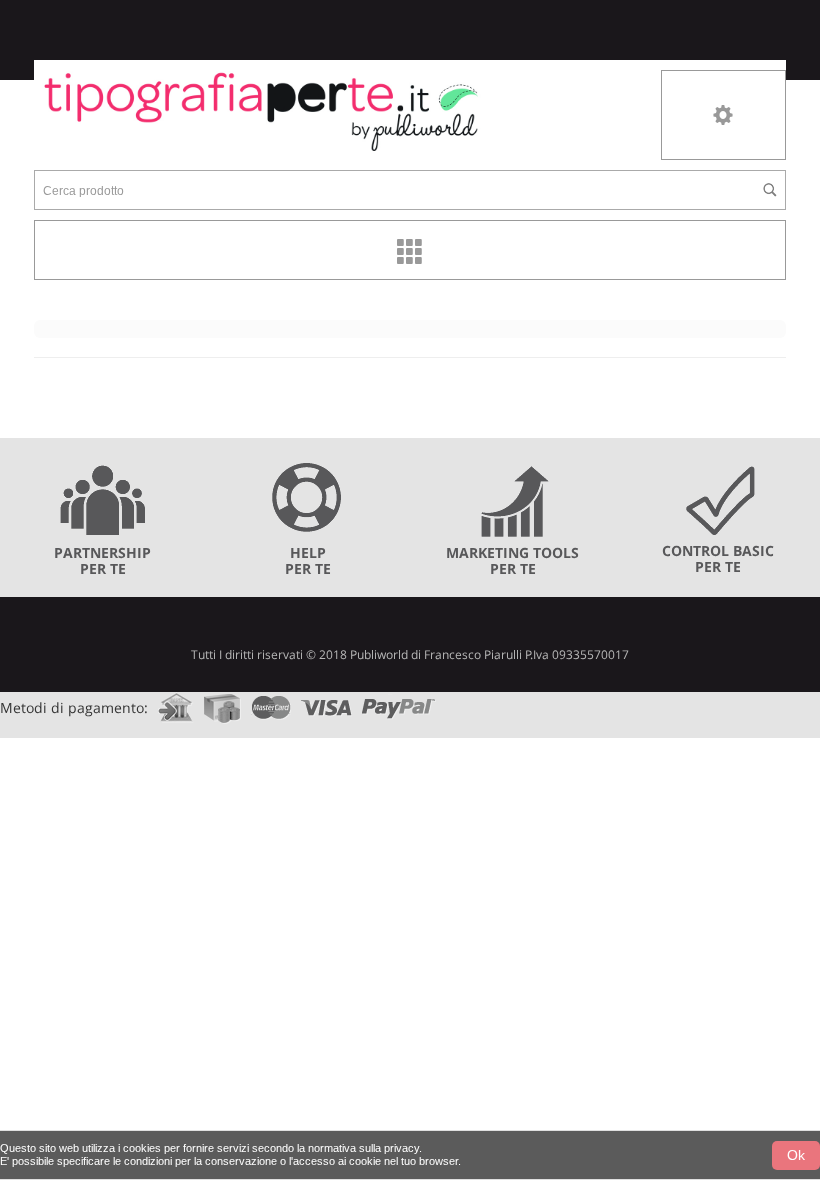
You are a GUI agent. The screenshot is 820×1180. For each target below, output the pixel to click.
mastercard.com (271, 701)
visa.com (326, 701)
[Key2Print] (261, 110)
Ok (796, 1155)
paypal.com (399, 701)
